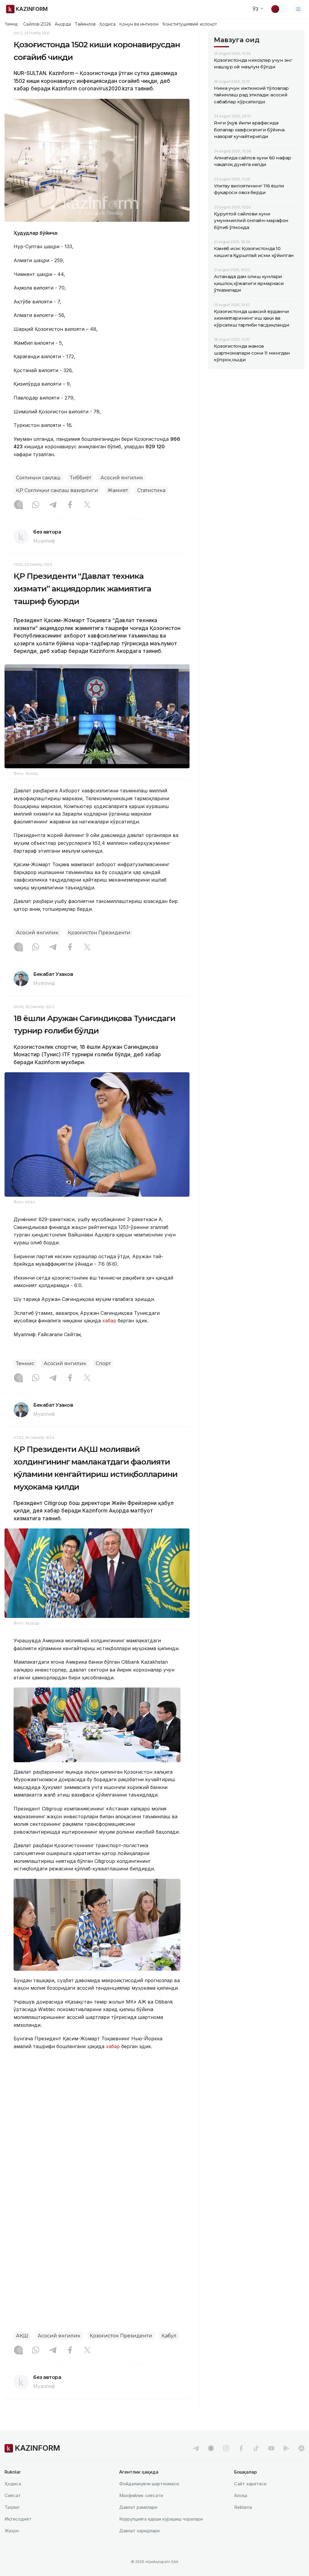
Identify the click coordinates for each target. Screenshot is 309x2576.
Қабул (169, 2336)
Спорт (103, 1363)
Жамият (118, 490)
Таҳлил (12, 2507)
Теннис (25, 1363)
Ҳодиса (107, 24)
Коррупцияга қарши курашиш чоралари (161, 2519)
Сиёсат (13, 2495)
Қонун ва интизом (139, 24)
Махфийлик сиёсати (141, 2495)
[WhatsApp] (36, 505)
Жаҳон (12, 2531)
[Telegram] (53, 505)
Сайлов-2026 (37, 24)
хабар (108, 1321)
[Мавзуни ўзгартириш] (279, 9)
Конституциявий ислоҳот (190, 24)
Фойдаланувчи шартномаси (149, 2484)
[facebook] (241, 2448)
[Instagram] (18, 505)
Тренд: (12, 24)
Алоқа (241, 2495)
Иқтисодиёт (18, 2519)
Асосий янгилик (122, 478)
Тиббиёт (81, 478)
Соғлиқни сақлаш (38, 478)
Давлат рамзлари (138, 2507)
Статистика (151, 490)
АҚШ (22, 2336)
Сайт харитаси (250, 2484)
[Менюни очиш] (298, 9)
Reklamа (243, 2507)
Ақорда (63, 24)
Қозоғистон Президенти (99, 933)
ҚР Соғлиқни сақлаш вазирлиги (57, 490)
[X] (87, 505)
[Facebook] (70, 505)
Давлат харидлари (139, 2531)
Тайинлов (85, 24)
